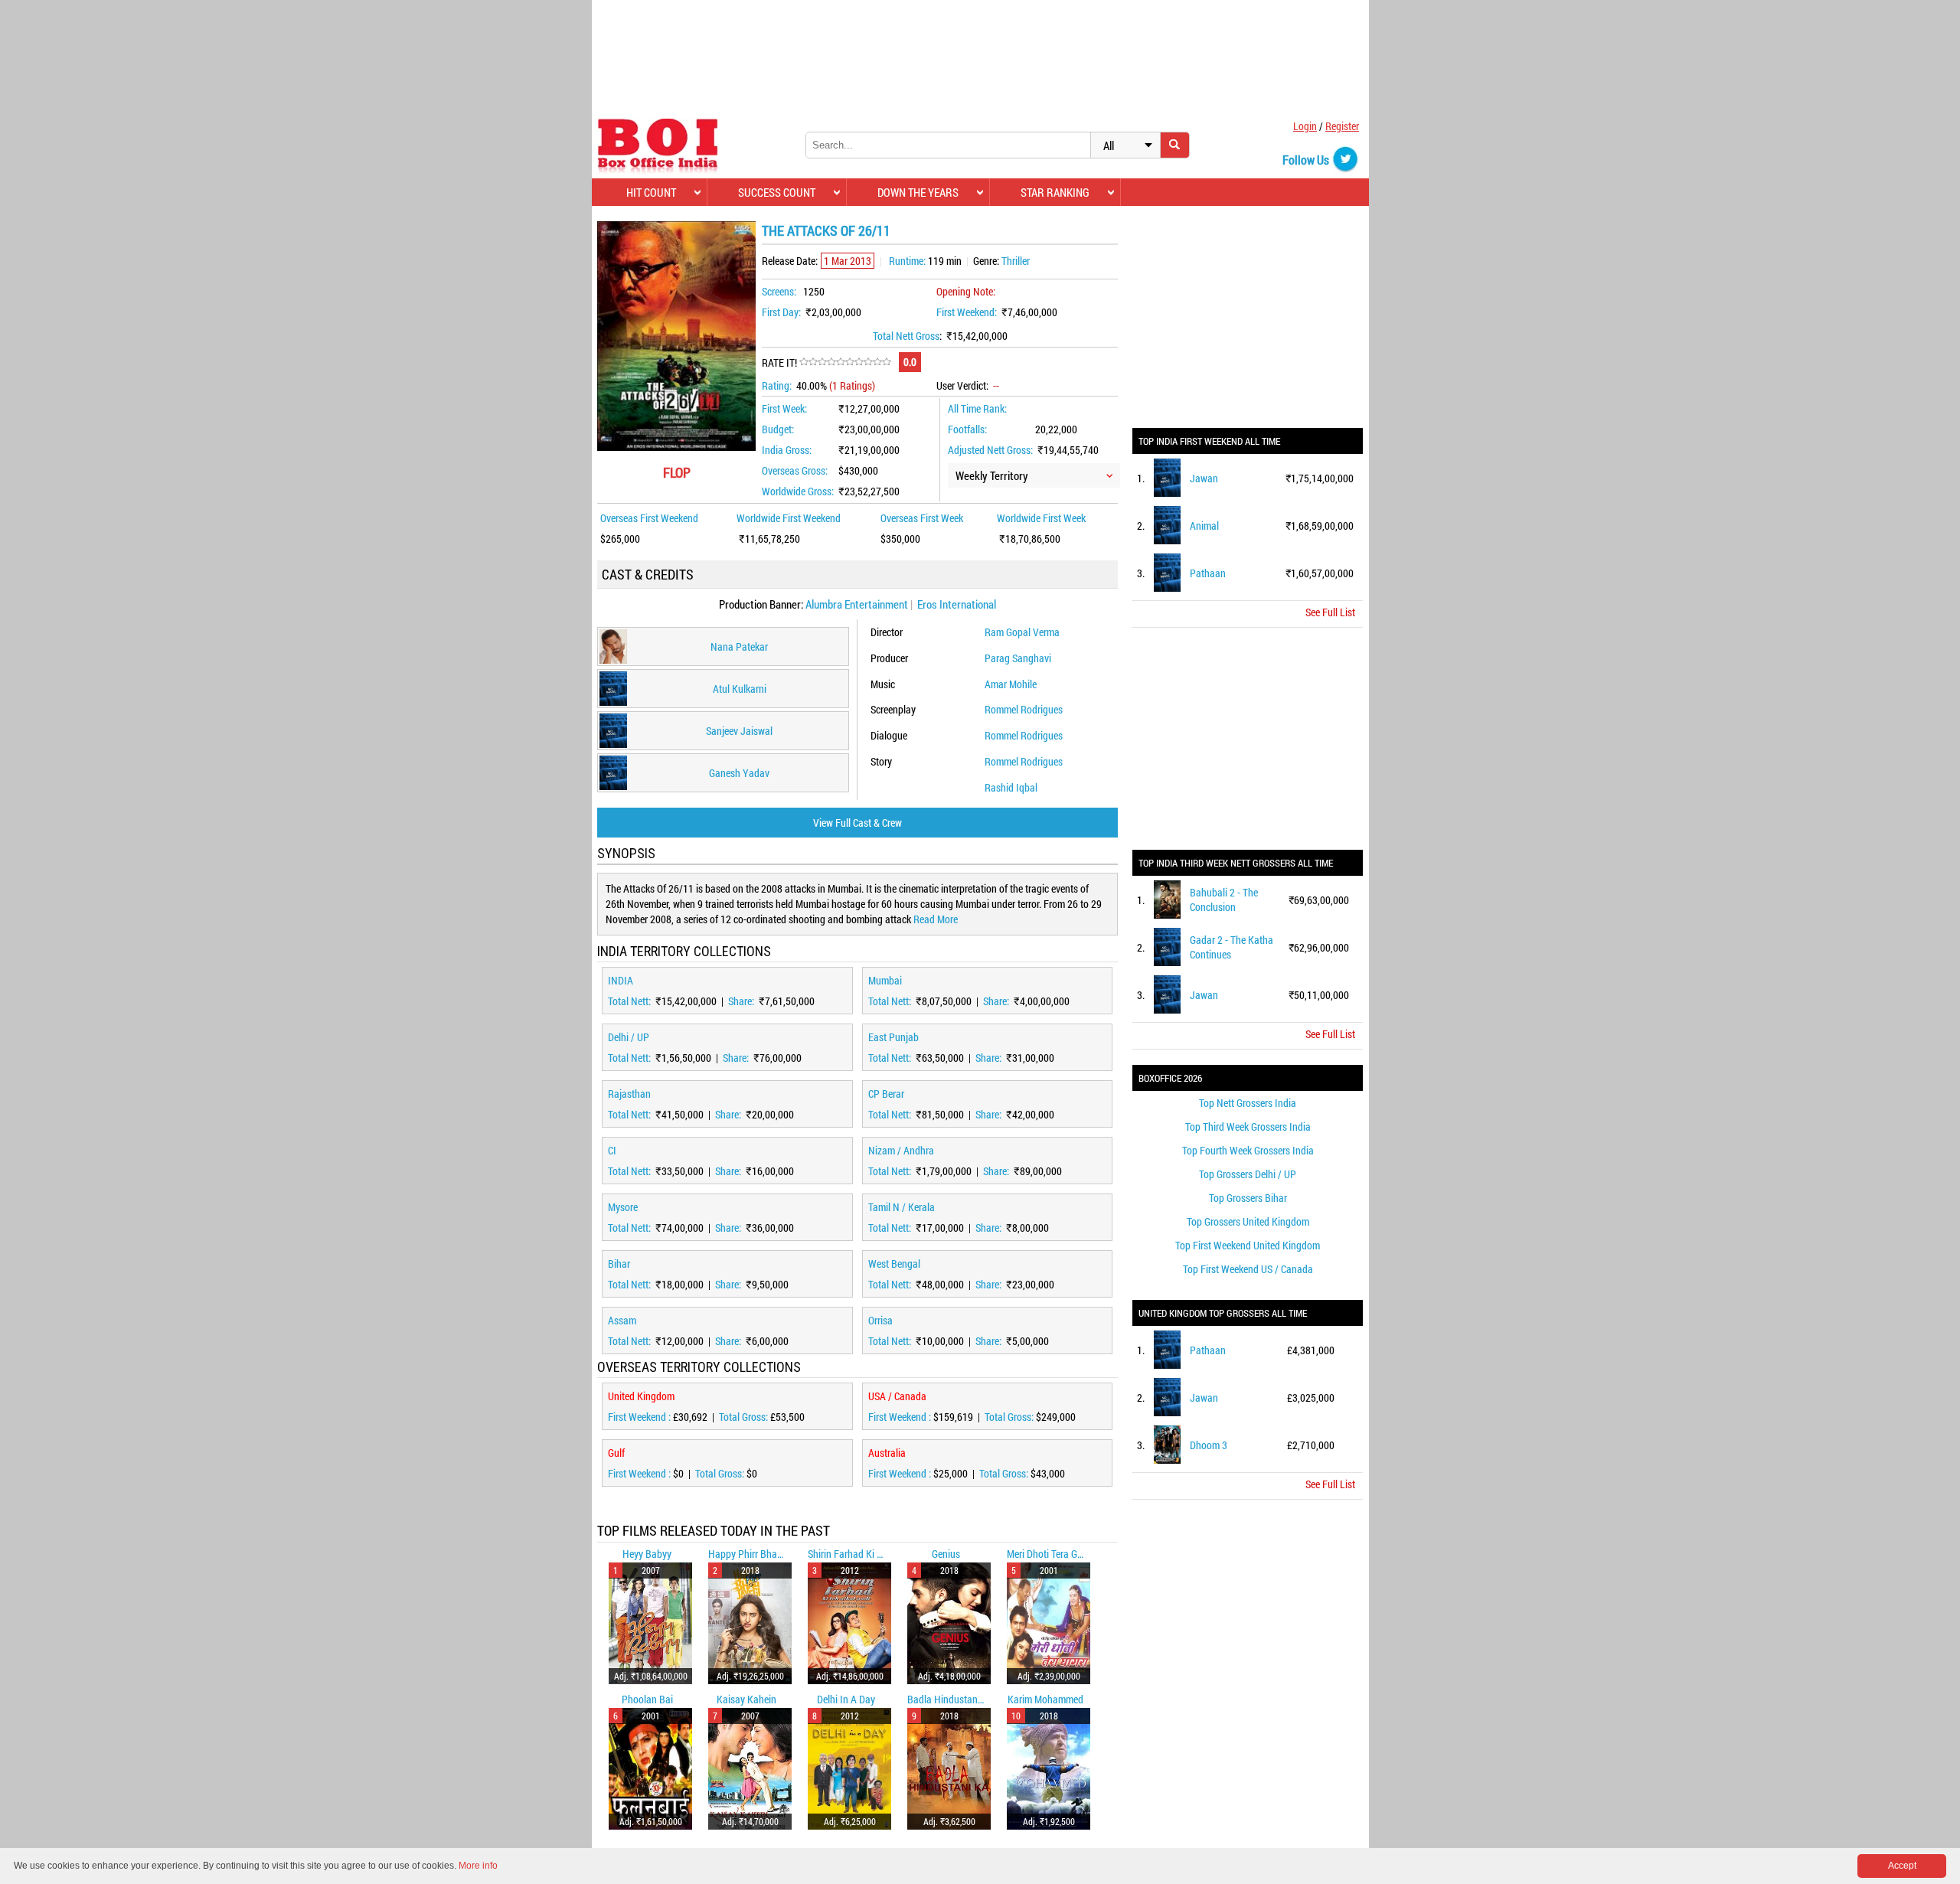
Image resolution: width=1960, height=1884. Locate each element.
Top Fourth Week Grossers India (1248, 1150)
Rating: (777, 385)
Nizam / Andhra (901, 1150)
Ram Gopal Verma (1022, 632)
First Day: (781, 312)
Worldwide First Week (1041, 518)
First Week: (784, 408)
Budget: (778, 429)
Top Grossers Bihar (1248, 1198)
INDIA (621, 980)
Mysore (623, 1207)
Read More (936, 919)
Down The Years (918, 192)
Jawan (1204, 478)
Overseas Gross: (795, 470)
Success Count (777, 192)
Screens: (779, 291)
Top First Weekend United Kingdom (1248, 1245)
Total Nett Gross (906, 336)
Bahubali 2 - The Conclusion (1224, 900)
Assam (622, 1320)
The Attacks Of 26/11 (826, 230)
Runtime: (907, 261)
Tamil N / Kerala (902, 1207)
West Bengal (894, 1264)
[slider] (845, 362)
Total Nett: (630, 1001)
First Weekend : (640, 1417)
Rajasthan (629, 1094)
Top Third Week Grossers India (1248, 1126)
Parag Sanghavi (1018, 658)
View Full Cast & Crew (857, 823)
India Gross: (787, 450)
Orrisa (880, 1320)
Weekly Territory (992, 475)
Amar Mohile (1011, 684)
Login (1305, 126)
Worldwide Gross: (798, 491)
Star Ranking (1055, 192)
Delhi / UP (629, 1037)
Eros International (957, 604)
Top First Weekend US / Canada (1248, 1269)
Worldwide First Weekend (789, 518)
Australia (887, 1453)
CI (612, 1150)
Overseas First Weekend (649, 518)
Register (1342, 126)
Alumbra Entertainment (857, 604)
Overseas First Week (922, 518)
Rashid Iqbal (1011, 787)
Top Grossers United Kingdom (1248, 1221)
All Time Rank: (977, 408)
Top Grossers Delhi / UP (1248, 1174)
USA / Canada (897, 1396)
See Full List (1330, 612)
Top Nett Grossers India (1248, 1103)
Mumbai (885, 980)
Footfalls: (967, 429)
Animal (1204, 526)
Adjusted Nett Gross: (990, 450)
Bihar (619, 1264)
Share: (742, 1001)
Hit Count (651, 192)
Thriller (1016, 261)
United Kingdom (641, 1396)
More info (478, 1866)
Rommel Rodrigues (1024, 709)
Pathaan (1208, 573)
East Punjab (893, 1037)
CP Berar (886, 1094)
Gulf (616, 1453)
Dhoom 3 (1209, 1445)
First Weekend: (967, 312)
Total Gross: (745, 1417)
